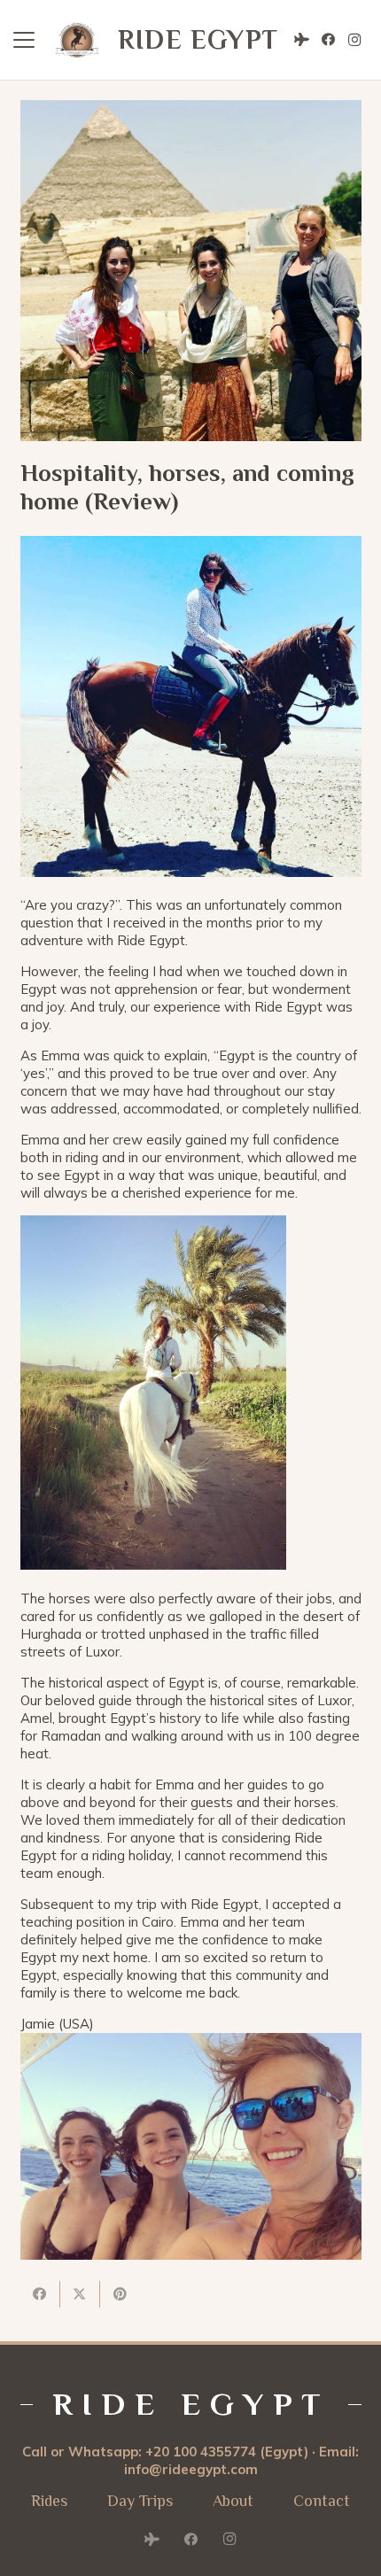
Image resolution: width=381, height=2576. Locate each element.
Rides (49, 2501)
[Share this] (40, 2294)
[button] (24, 40)
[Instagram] (354, 40)
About (233, 2501)
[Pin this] (120, 2294)
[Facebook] (328, 40)
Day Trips (140, 2501)
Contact (322, 2501)
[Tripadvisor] (301, 40)
